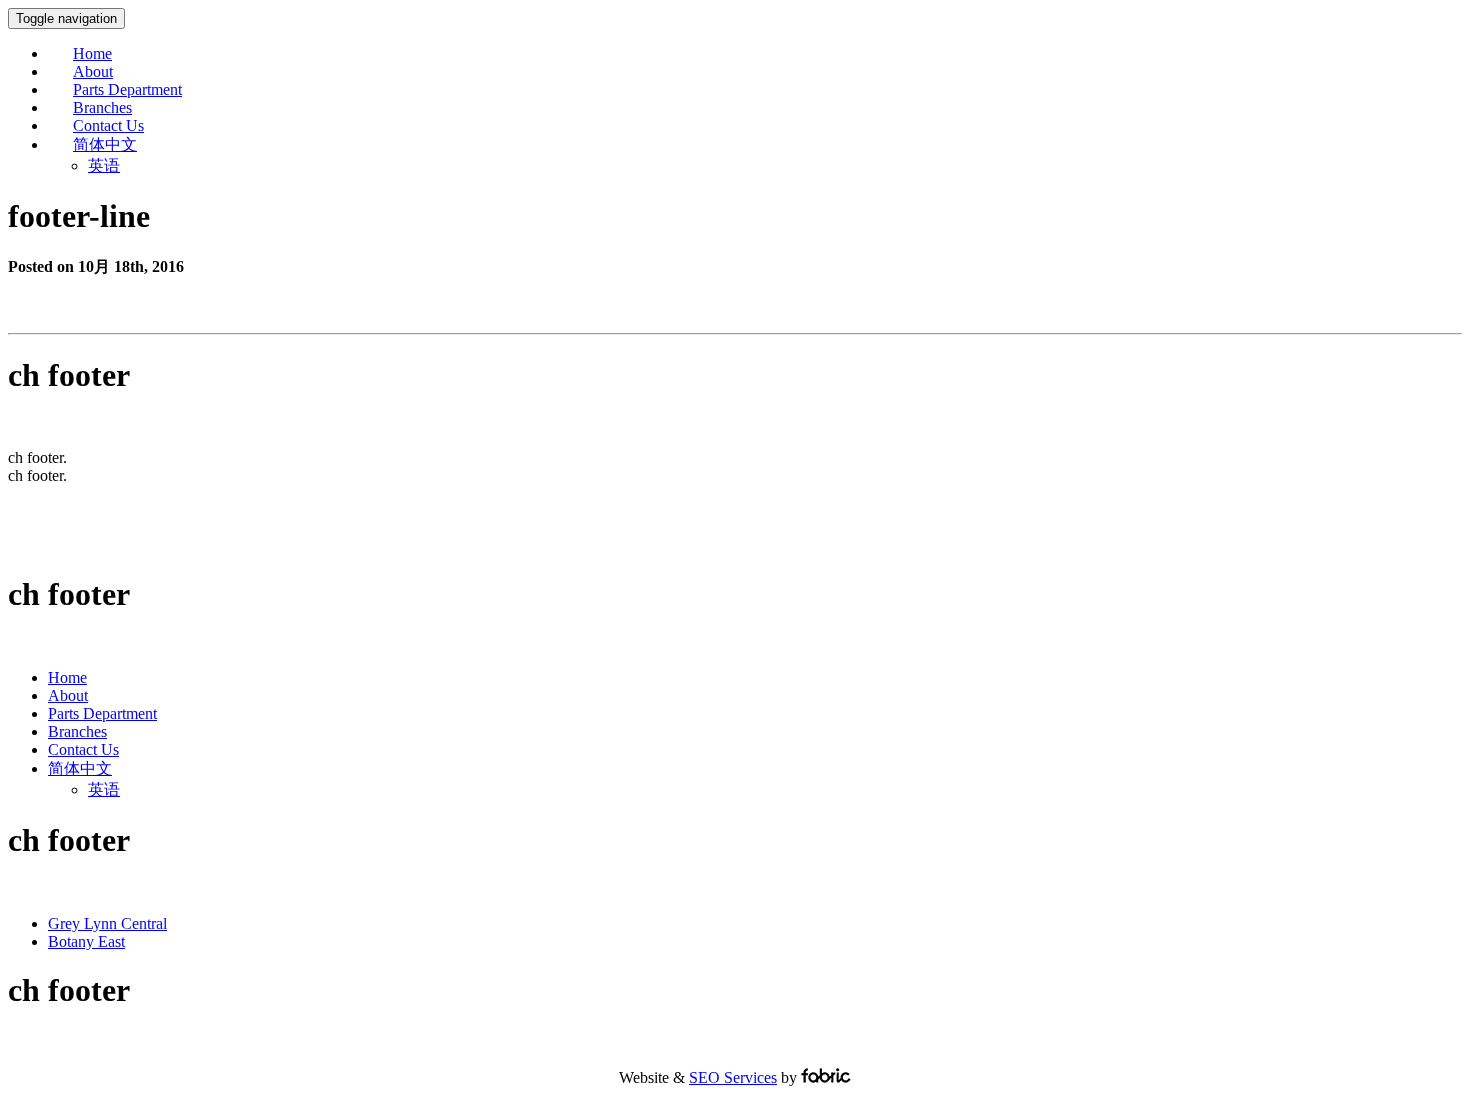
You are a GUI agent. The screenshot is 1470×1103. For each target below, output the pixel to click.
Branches (102, 107)
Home (92, 53)
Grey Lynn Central (107, 923)
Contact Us (108, 125)
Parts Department (127, 89)
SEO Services (733, 1077)
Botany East (86, 941)
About (93, 71)
